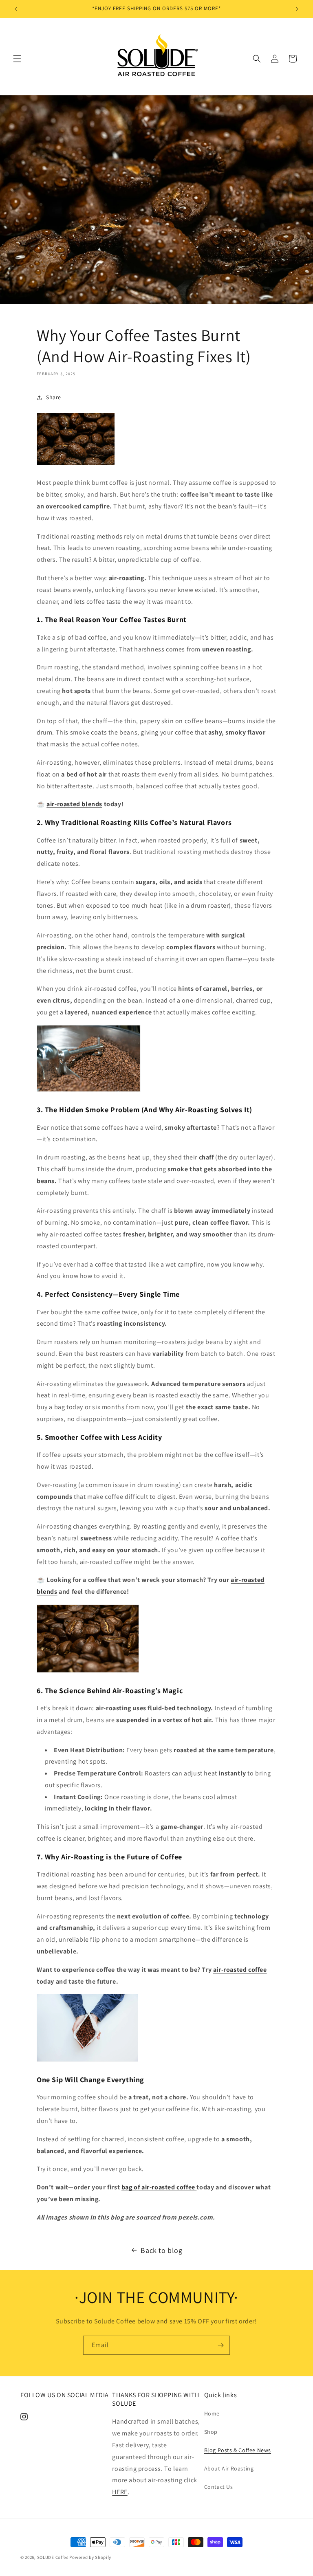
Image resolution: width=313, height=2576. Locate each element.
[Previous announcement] (16, 9)
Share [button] (54, 397)
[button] (17, 59)
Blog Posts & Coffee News (238, 2450)
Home (212, 2413)
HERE (120, 2492)
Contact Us (219, 2487)
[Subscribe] (220, 2345)
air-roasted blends (74, 804)
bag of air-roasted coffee (159, 2187)
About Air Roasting (229, 2468)
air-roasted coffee (240, 1970)
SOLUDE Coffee (53, 2557)
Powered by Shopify (90, 2557)
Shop (211, 2432)
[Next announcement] (297, 9)
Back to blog (161, 2250)
